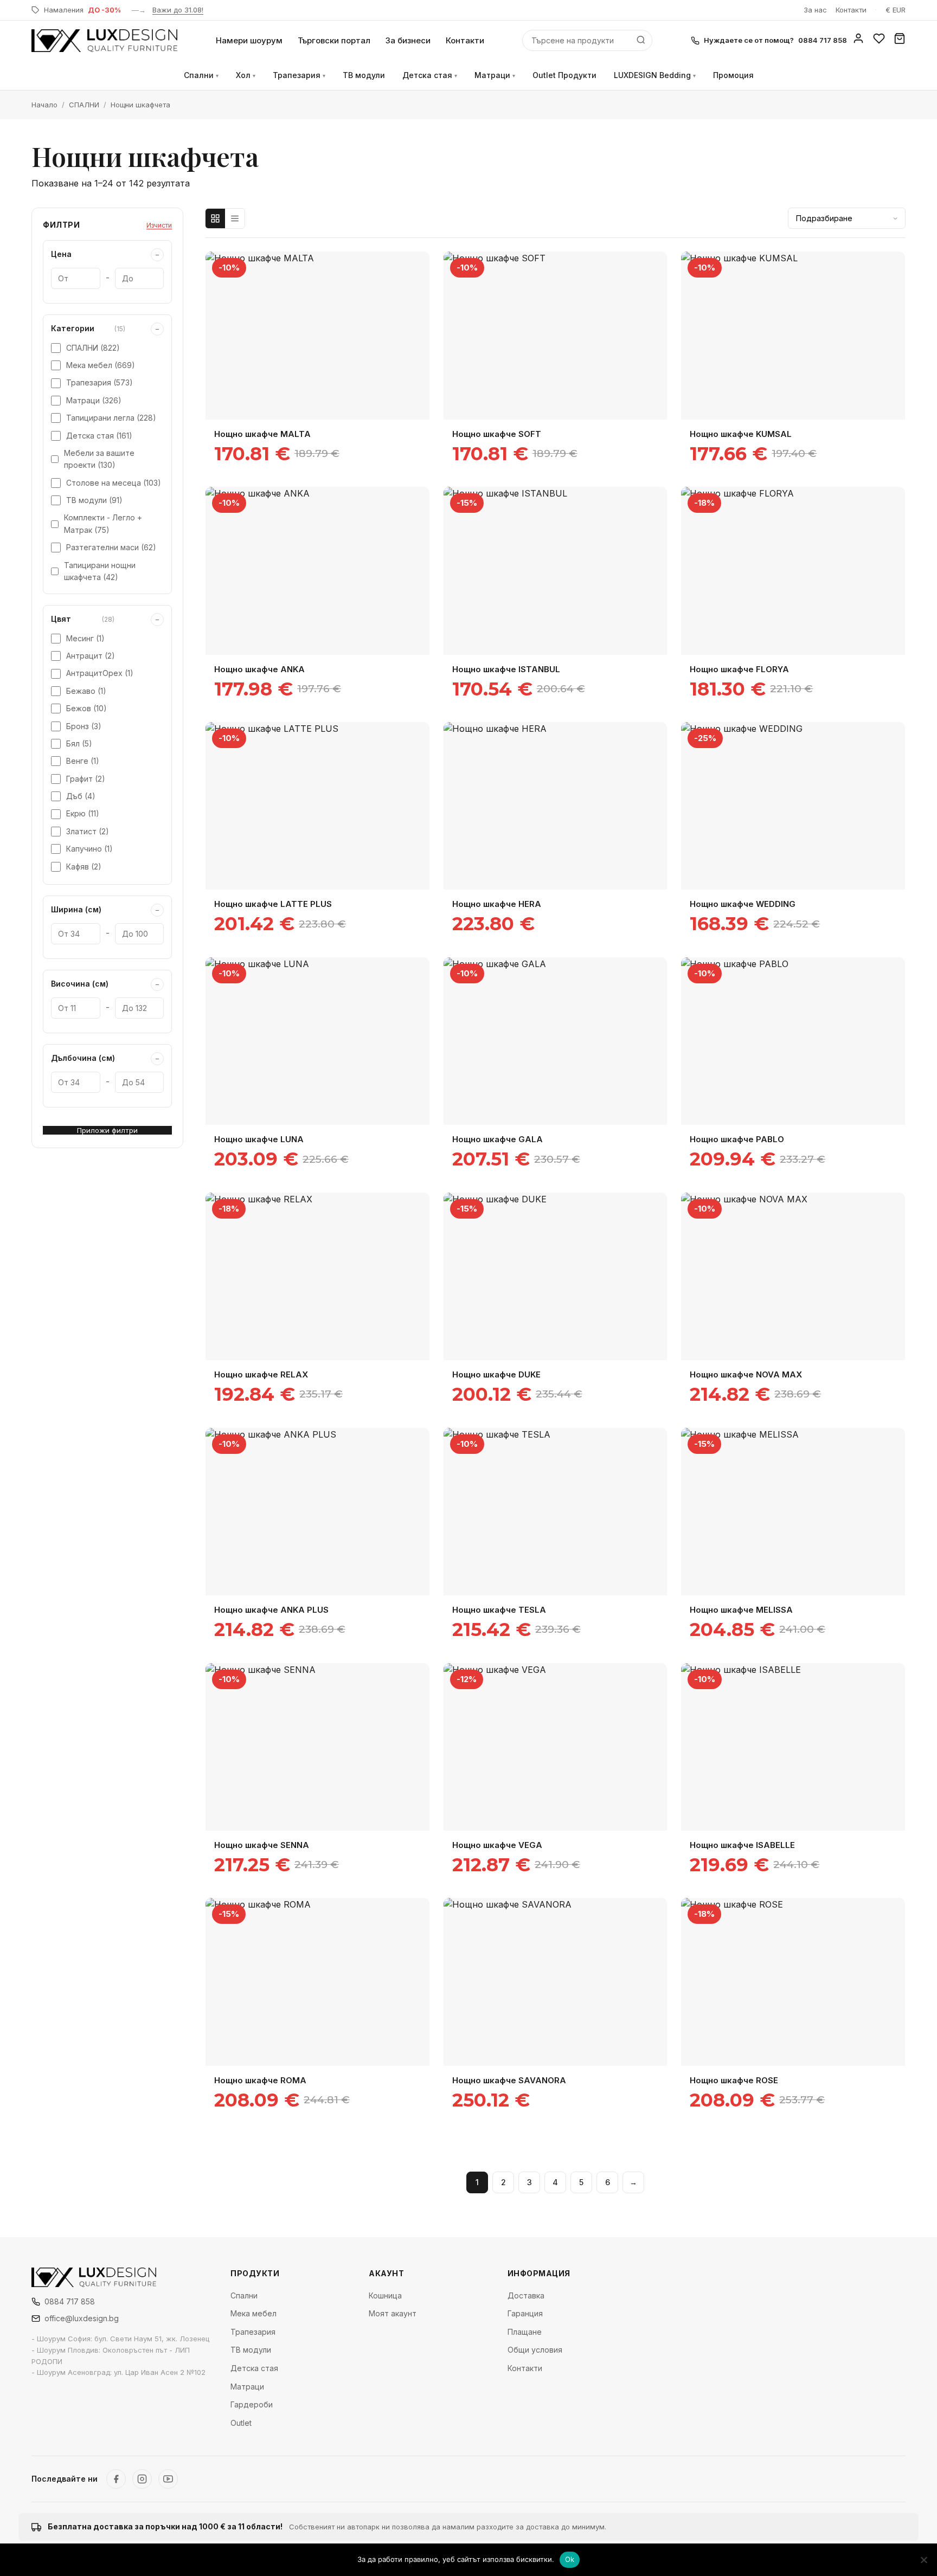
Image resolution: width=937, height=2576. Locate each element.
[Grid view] (215, 218)
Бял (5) (79, 743)
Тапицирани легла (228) (111, 418)
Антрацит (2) (91, 656)
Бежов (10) (86, 708)
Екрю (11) (83, 813)
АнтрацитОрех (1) (100, 673)
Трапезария (299, 75)
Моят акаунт (393, 2313)
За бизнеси (408, 40)
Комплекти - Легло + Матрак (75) (103, 523)
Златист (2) (88, 831)
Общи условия (535, 2350)
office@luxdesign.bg (82, 2318)
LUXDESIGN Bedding (655, 75)
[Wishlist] (879, 41)
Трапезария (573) (100, 382)
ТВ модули (364, 75)
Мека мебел (253, 2313)
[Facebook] (116, 2479)
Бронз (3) (84, 726)
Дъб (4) (81, 796)
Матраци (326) (94, 400)
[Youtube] (168, 2479)
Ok (570, 2559)
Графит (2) (86, 779)
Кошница (385, 2295)
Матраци (495, 75)
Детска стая (430, 75)
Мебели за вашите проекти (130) (99, 459)
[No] (923, 2560)
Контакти (851, 10)
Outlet (241, 2423)
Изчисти (159, 225)
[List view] (235, 218)
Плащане (525, 2332)
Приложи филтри (107, 1130)
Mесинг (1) (85, 638)
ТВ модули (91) (94, 500)
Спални (201, 75)
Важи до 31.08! (178, 10)
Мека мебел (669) (101, 365)
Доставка (526, 2295)
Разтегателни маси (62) (111, 547)
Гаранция (525, 2313)
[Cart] (900, 41)
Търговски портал (334, 40)
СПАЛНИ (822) (93, 348)
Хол (246, 75)
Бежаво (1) (86, 691)
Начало (44, 105)
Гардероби (252, 2404)
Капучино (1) (89, 849)
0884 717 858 (70, 2301)
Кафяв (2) (84, 867)
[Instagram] (142, 2479)
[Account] (858, 41)
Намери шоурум (249, 40)
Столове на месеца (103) (114, 483)
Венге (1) (83, 761)
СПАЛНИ (84, 105)
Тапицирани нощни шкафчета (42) (100, 571)
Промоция (733, 75)
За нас (815, 10)
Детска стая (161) (99, 436)
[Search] (641, 40)
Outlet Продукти (564, 75)
